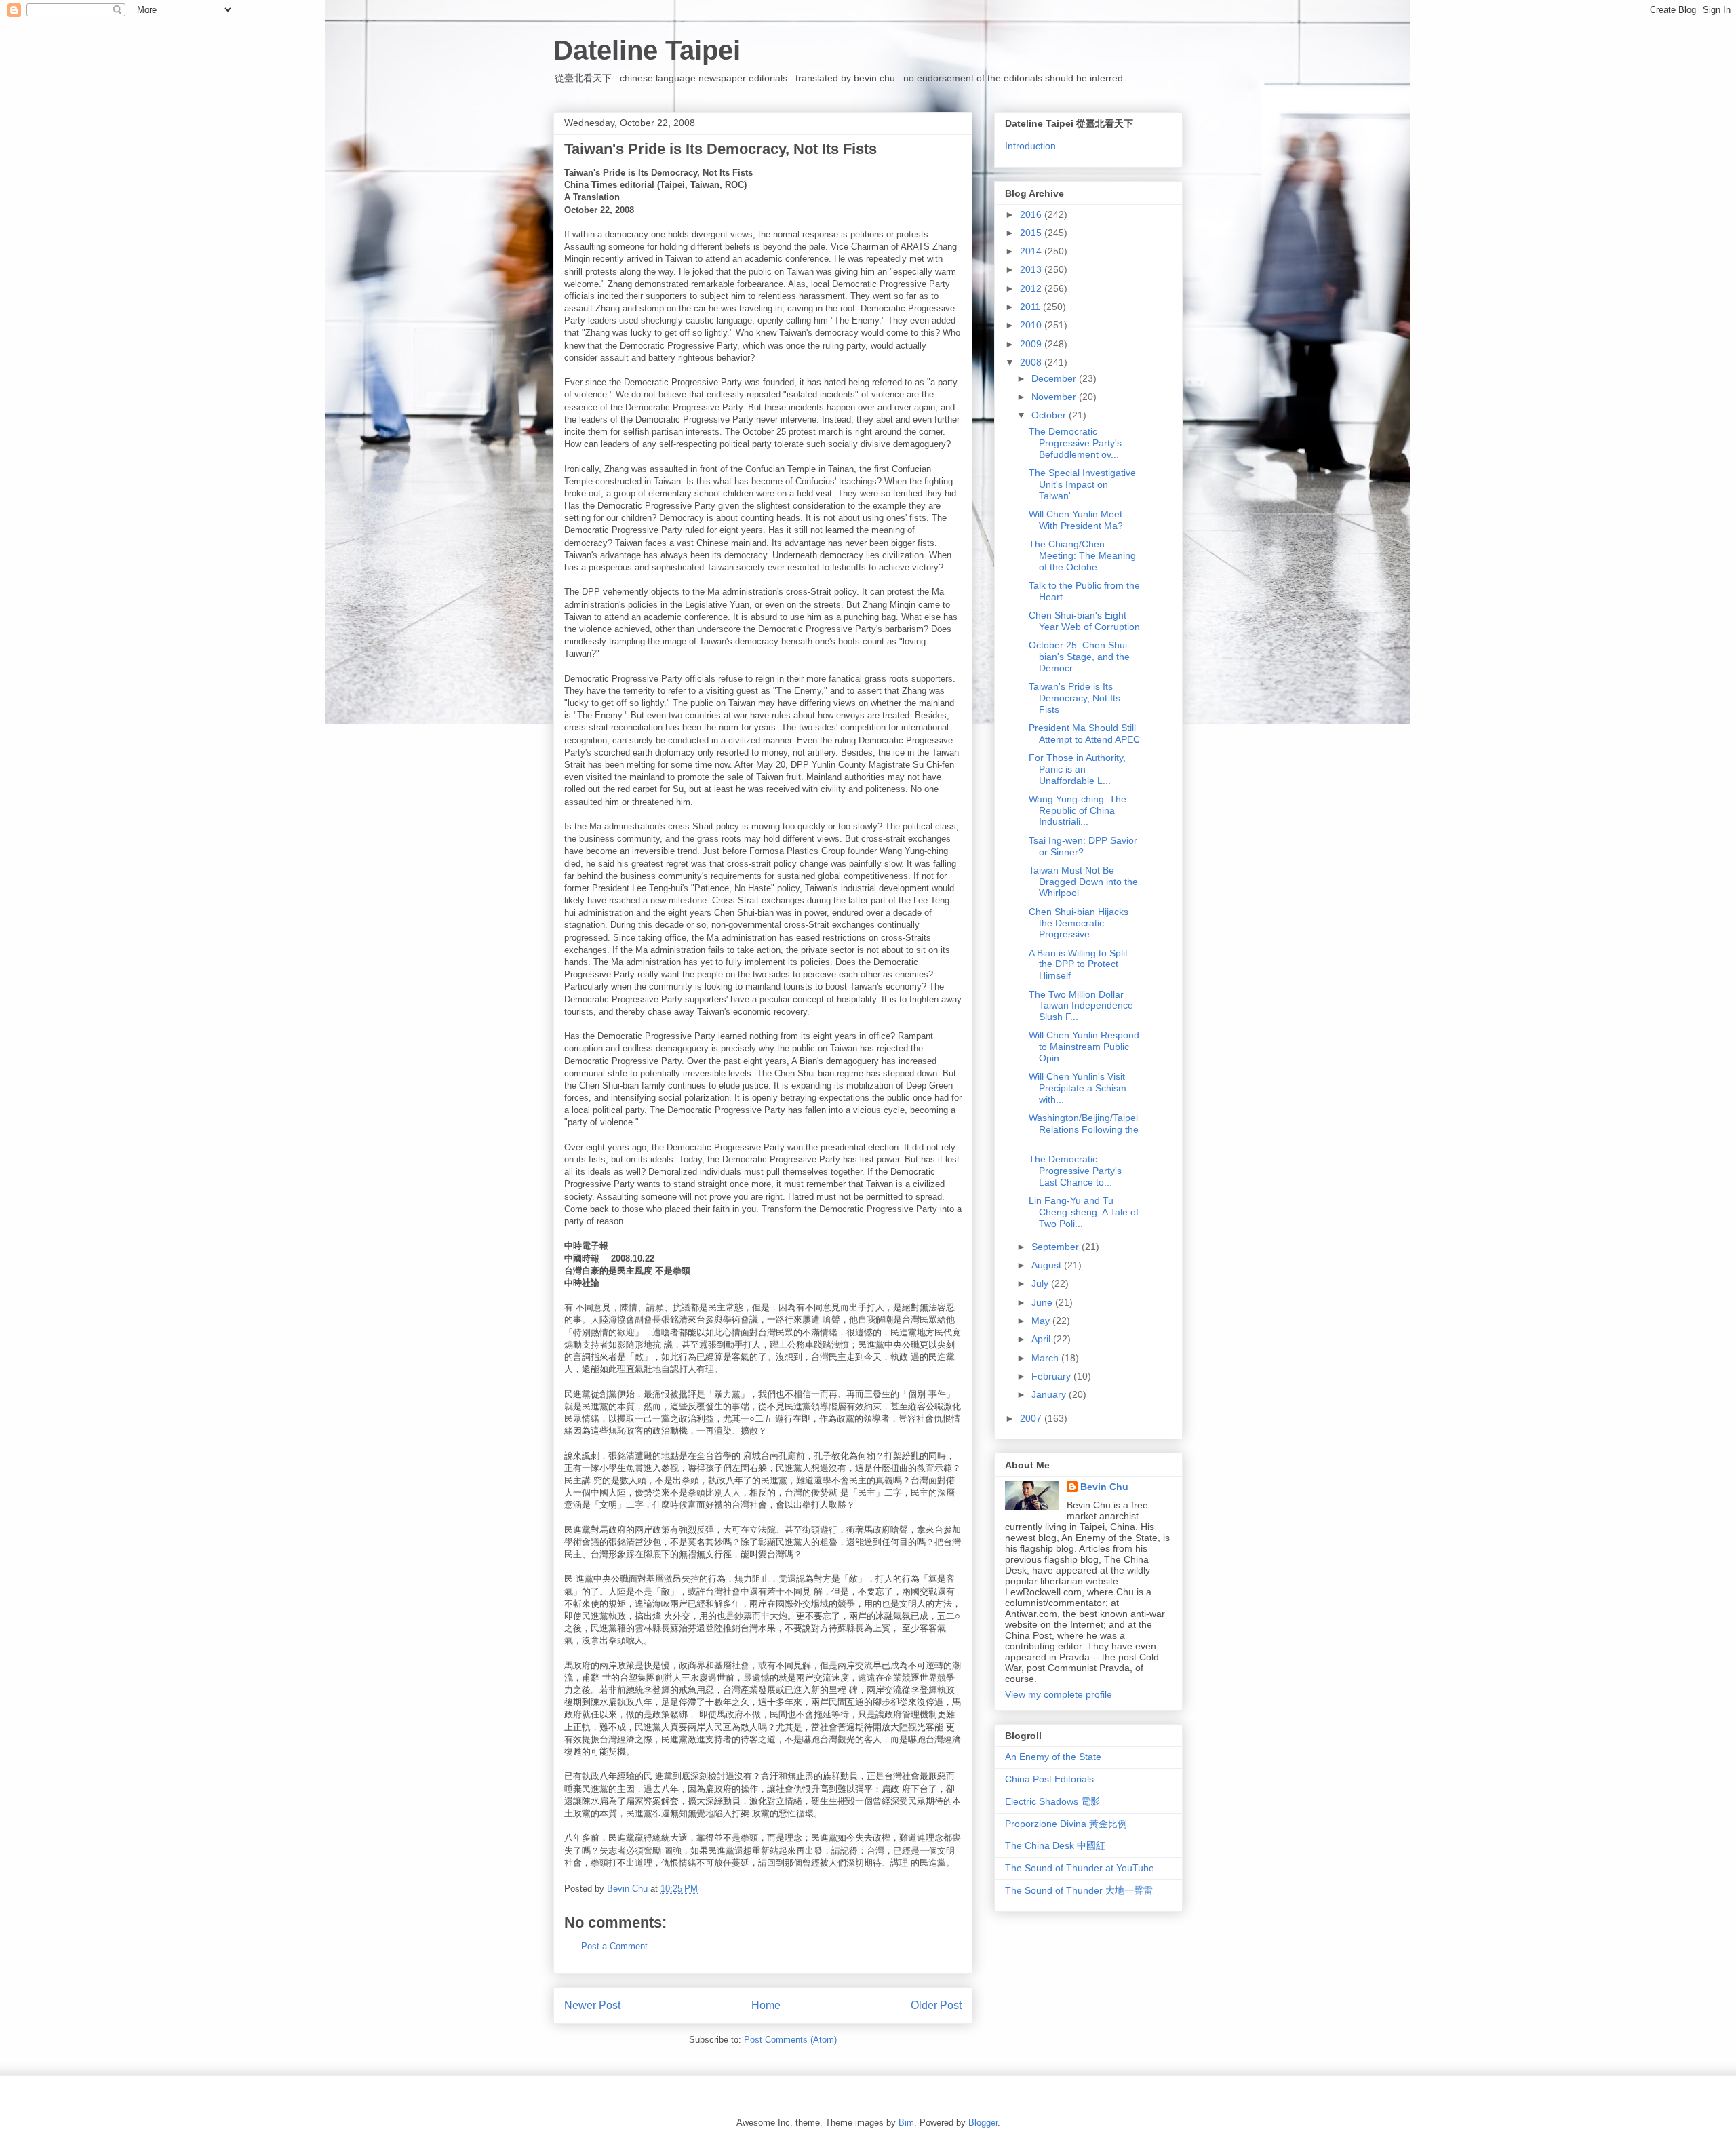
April (1042, 1339)
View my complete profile (1059, 1694)
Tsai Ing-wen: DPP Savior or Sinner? (1083, 846)
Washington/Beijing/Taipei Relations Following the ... (1084, 1129)
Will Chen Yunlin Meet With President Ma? (1076, 520)
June (1043, 1302)
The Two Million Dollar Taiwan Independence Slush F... (1081, 1006)
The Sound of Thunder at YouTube (1080, 1868)
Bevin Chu (1104, 1487)
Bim (906, 2123)
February (1052, 1376)
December (1055, 378)
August (1048, 1265)
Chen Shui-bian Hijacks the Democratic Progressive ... (1079, 923)
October (1050, 415)
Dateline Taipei (647, 50)
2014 (1032, 251)
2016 (1032, 214)
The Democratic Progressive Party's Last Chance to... (1075, 1171)
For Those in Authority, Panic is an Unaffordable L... (1077, 769)
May (1042, 1321)
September (1057, 1247)
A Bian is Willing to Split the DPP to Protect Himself (1078, 964)
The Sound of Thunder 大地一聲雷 (1079, 1890)
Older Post (936, 2005)
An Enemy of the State (1053, 1757)
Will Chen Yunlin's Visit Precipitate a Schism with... (1078, 1088)
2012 (1032, 288)
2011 (1031, 307)
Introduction (1030, 146)
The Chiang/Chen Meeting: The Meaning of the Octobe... (1082, 555)
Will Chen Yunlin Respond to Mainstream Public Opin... (1084, 1047)
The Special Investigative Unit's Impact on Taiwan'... (1082, 484)
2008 (1032, 362)
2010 (1032, 325)
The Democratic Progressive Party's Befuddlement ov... (1075, 443)
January (1050, 1394)
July (1041, 1283)
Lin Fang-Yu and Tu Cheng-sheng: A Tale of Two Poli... (1084, 1212)
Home (766, 2005)
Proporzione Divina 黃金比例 (1066, 1824)
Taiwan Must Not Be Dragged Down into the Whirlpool (1083, 882)
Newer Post (592, 2005)
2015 (1032, 233)
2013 (1032, 269)
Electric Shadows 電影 (1052, 1801)
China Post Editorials (1049, 1779)
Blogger (983, 2123)
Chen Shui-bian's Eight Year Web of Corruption (1084, 621)
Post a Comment (614, 1946)
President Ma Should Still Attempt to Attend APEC (1084, 734)
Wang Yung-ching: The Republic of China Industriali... (1078, 810)
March (1046, 1358)
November (1055, 397)
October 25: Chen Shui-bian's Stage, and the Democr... (1080, 657)
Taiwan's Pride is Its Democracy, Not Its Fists (1074, 698)
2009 (1032, 344)
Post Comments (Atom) (790, 2040)
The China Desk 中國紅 (1055, 1845)
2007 (1032, 1418)
